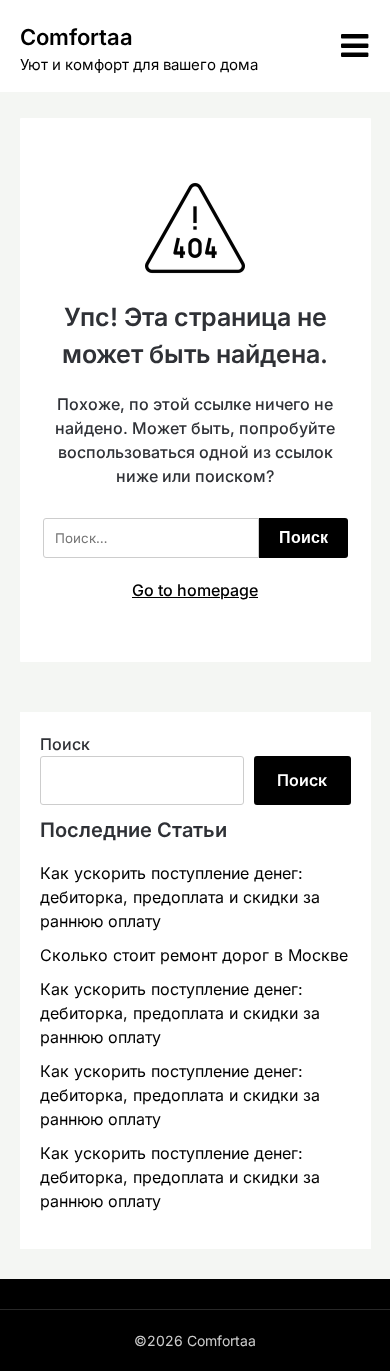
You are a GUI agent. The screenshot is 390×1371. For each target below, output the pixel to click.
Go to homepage (195, 590)
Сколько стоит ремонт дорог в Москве (194, 955)
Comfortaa (76, 37)
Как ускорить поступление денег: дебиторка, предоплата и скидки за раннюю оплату (180, 897)
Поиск (65, 744)
